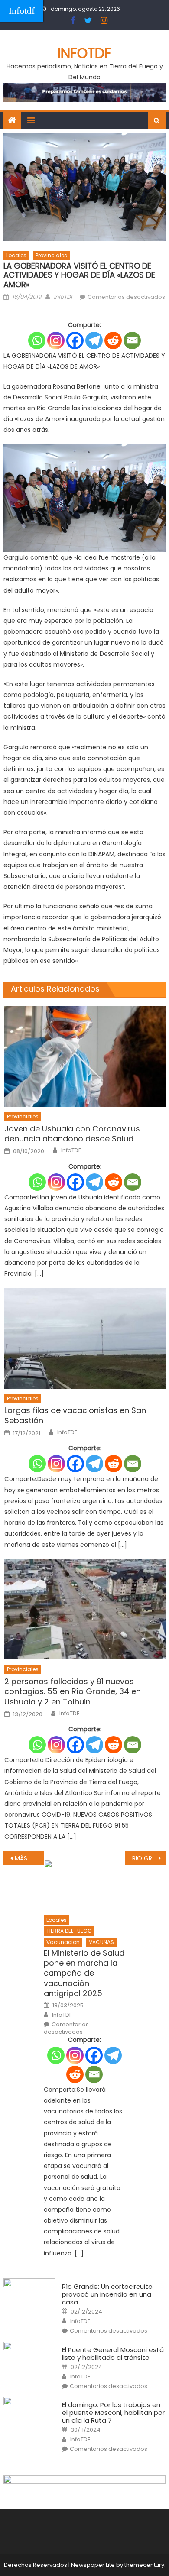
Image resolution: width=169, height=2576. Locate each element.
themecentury (144, 2565)
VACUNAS (101, 1942)
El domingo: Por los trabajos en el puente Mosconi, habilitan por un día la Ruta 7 (113, 2413)
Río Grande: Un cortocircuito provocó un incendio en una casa (107, 2294)
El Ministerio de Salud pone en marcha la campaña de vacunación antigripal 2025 (84, 1973)
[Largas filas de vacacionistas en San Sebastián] (85, 1338)
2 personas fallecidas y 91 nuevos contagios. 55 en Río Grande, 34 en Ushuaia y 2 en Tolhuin (73, 1691)
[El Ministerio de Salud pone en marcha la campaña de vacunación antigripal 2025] (84, 1885)
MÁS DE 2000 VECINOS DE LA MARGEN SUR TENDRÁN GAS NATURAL (29, 1858)
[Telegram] (94, 340)
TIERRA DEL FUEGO (69, 1931)
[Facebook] (75, 340)
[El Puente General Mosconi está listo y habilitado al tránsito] (29, 2360)
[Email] (132, 340)
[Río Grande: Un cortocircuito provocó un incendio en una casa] (29, 2297)
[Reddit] (113, 340)
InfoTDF (64, 297)
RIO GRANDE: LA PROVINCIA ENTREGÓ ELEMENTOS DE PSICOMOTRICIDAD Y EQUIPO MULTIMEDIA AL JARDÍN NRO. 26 (149, 1858)
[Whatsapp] (37, 340)
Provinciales (51, 255)
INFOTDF (84, 53)
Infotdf (22, 11)
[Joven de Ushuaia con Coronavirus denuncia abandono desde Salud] (85, 1056)
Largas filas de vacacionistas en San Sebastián (75, 1415)
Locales (16, 255)
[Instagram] (56, 340)
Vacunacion (63, 1942)
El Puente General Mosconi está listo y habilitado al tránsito (113, 2354)
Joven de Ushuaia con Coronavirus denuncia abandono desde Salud (72, 1134)
